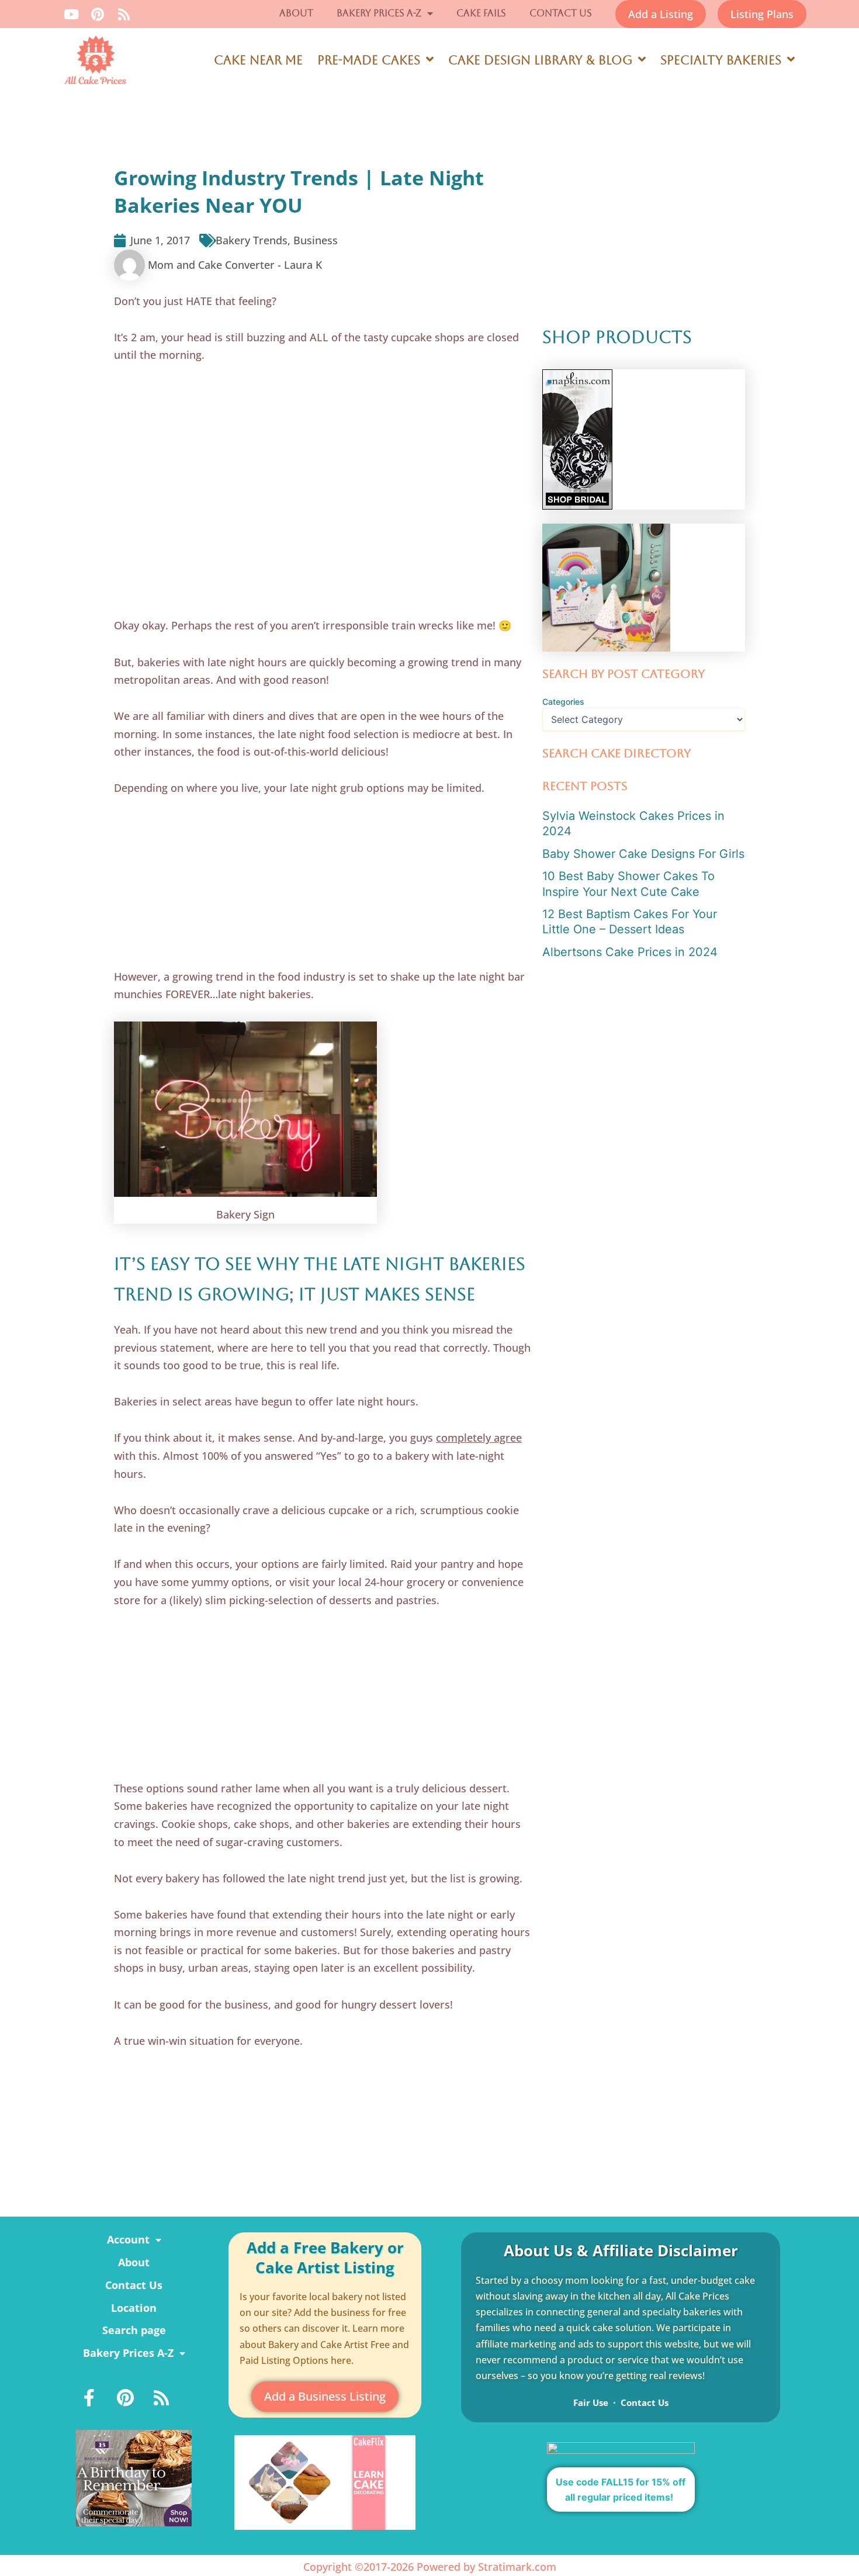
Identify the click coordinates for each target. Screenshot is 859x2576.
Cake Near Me (258, 60)
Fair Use (591, 2402)
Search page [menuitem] (134, 2330)
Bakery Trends (252, 240)
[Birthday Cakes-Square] (134, 2477)
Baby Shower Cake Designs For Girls (643, 854)
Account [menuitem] (128, 2239)
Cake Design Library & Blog (540, 60)
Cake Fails (481, 13)
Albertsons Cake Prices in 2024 (630, 952)
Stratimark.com (517, 2567)
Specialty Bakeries (721, 60)
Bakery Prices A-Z (379, 13)
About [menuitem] (134, 2262)
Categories (563, 702)
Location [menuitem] (134, 2308)
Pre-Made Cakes (369, 60)
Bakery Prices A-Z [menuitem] (128, 2353)
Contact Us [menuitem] (134, 2285)
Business (316, 240)
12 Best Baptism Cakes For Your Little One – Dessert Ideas (630, 922)
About (296, 13)
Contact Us (561, 13)
